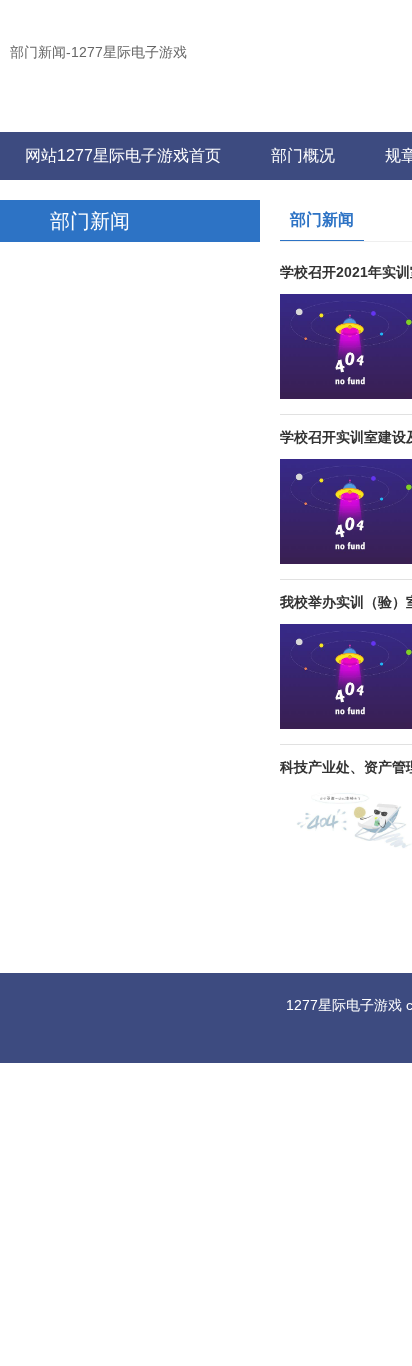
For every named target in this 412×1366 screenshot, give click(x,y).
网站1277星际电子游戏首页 (123, 155)
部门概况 (303, 155)
